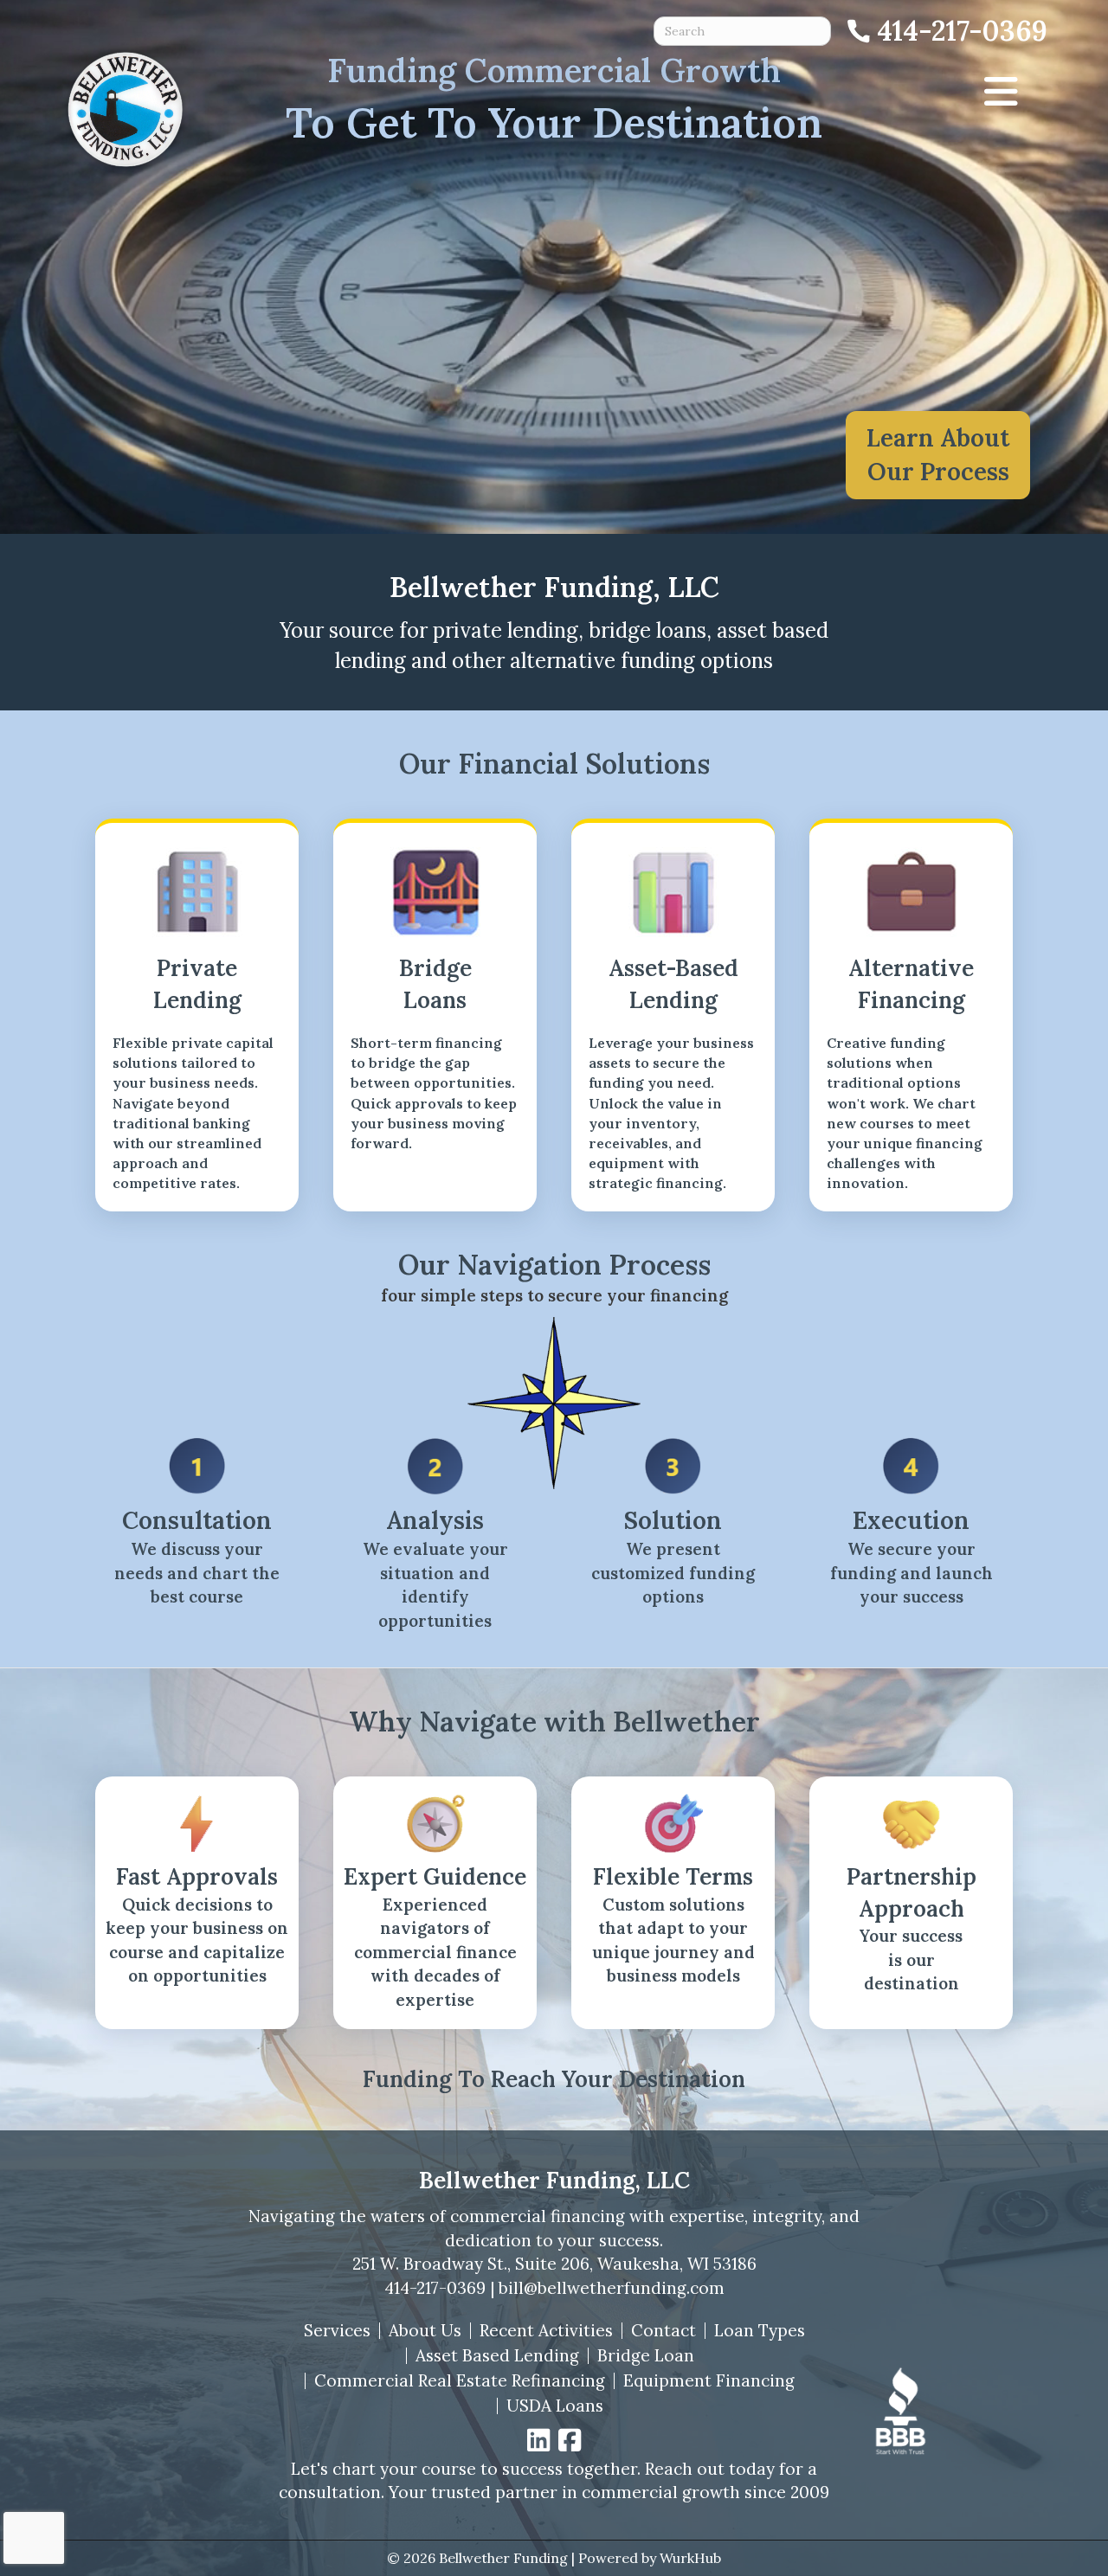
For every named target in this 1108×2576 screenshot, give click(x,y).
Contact (664, 2331)
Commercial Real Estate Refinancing (460, 2381)
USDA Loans (555, 2406)
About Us (425, 2331)
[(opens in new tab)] (900, 2409)
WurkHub (690, 2558)
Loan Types (760, 2331)
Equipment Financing (709, 2381)
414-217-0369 (435, 2288)
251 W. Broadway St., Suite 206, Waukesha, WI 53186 (554, 2264)
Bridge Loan (646, 2356)
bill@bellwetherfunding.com (612, 2288)
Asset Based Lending (497, 2356)
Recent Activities (546, 2331)
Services (337, 2331)
